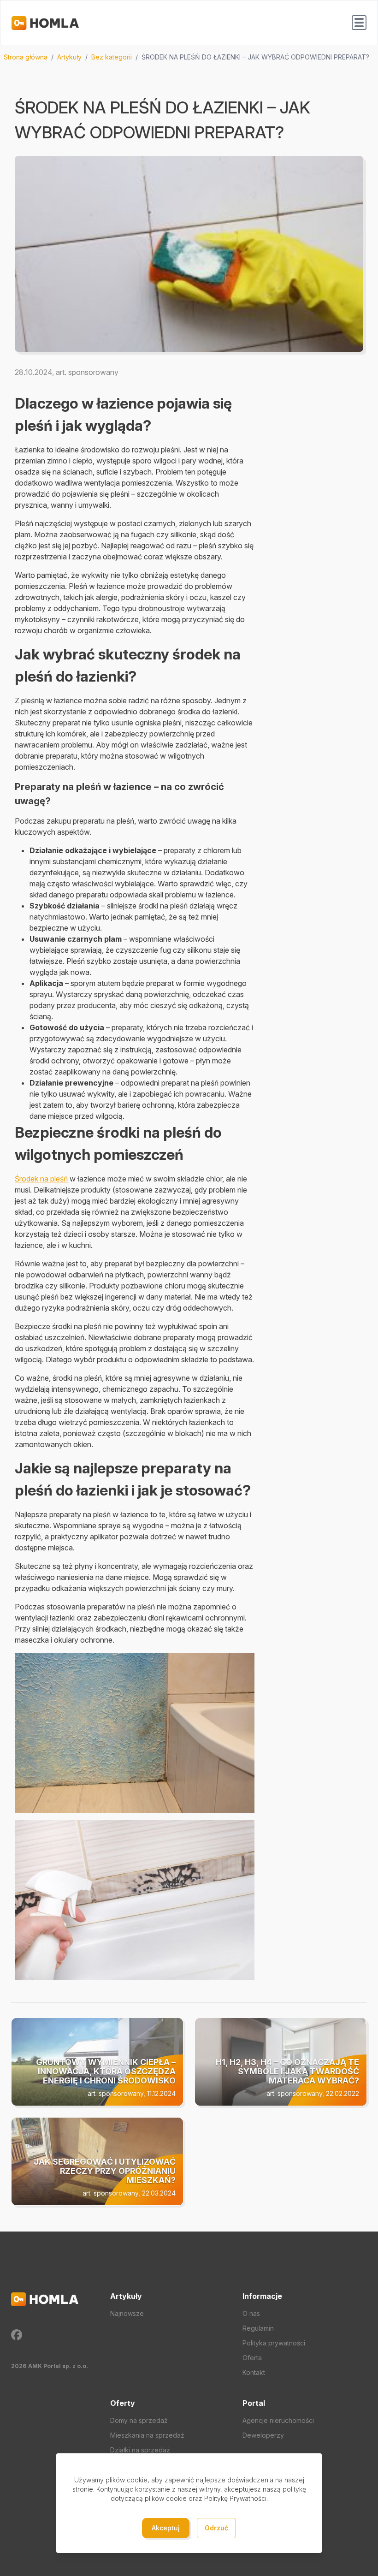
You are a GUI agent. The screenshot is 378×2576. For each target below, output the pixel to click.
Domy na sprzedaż (139, 2420)
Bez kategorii (112, 57)
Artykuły (69, 57)
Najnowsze (127, 2313)
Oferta (252, 2358)
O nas (251, 2313)
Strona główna (26, 57)
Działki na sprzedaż (140, 2450)
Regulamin (258, 2328)
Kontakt (254, 2372)
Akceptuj (166, 2528)
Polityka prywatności (274, 2343)
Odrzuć (216, 2528)
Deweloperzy (263, 2435)
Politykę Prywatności (235, 2498)
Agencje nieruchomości (278, 2420)
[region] (189, 57)
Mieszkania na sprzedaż (147, 2435)
